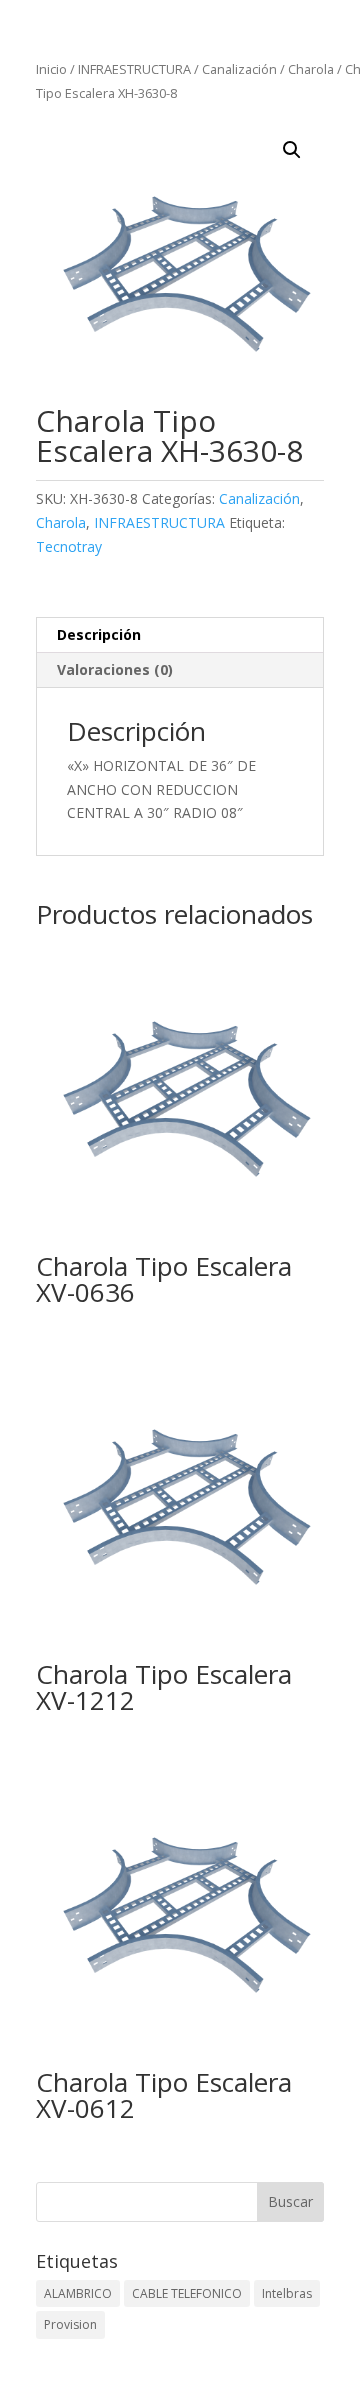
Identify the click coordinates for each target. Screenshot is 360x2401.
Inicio (51, 69)
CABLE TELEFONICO (187, 2293)
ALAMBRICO (78, 2293)
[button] (292, 150)
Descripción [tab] (99, 634)
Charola (311, 69)
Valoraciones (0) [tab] (115, 669)
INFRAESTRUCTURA (134, 69)
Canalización (239, 69)
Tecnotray (69, 546)
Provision (70, 2324)
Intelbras (287, 2293)
